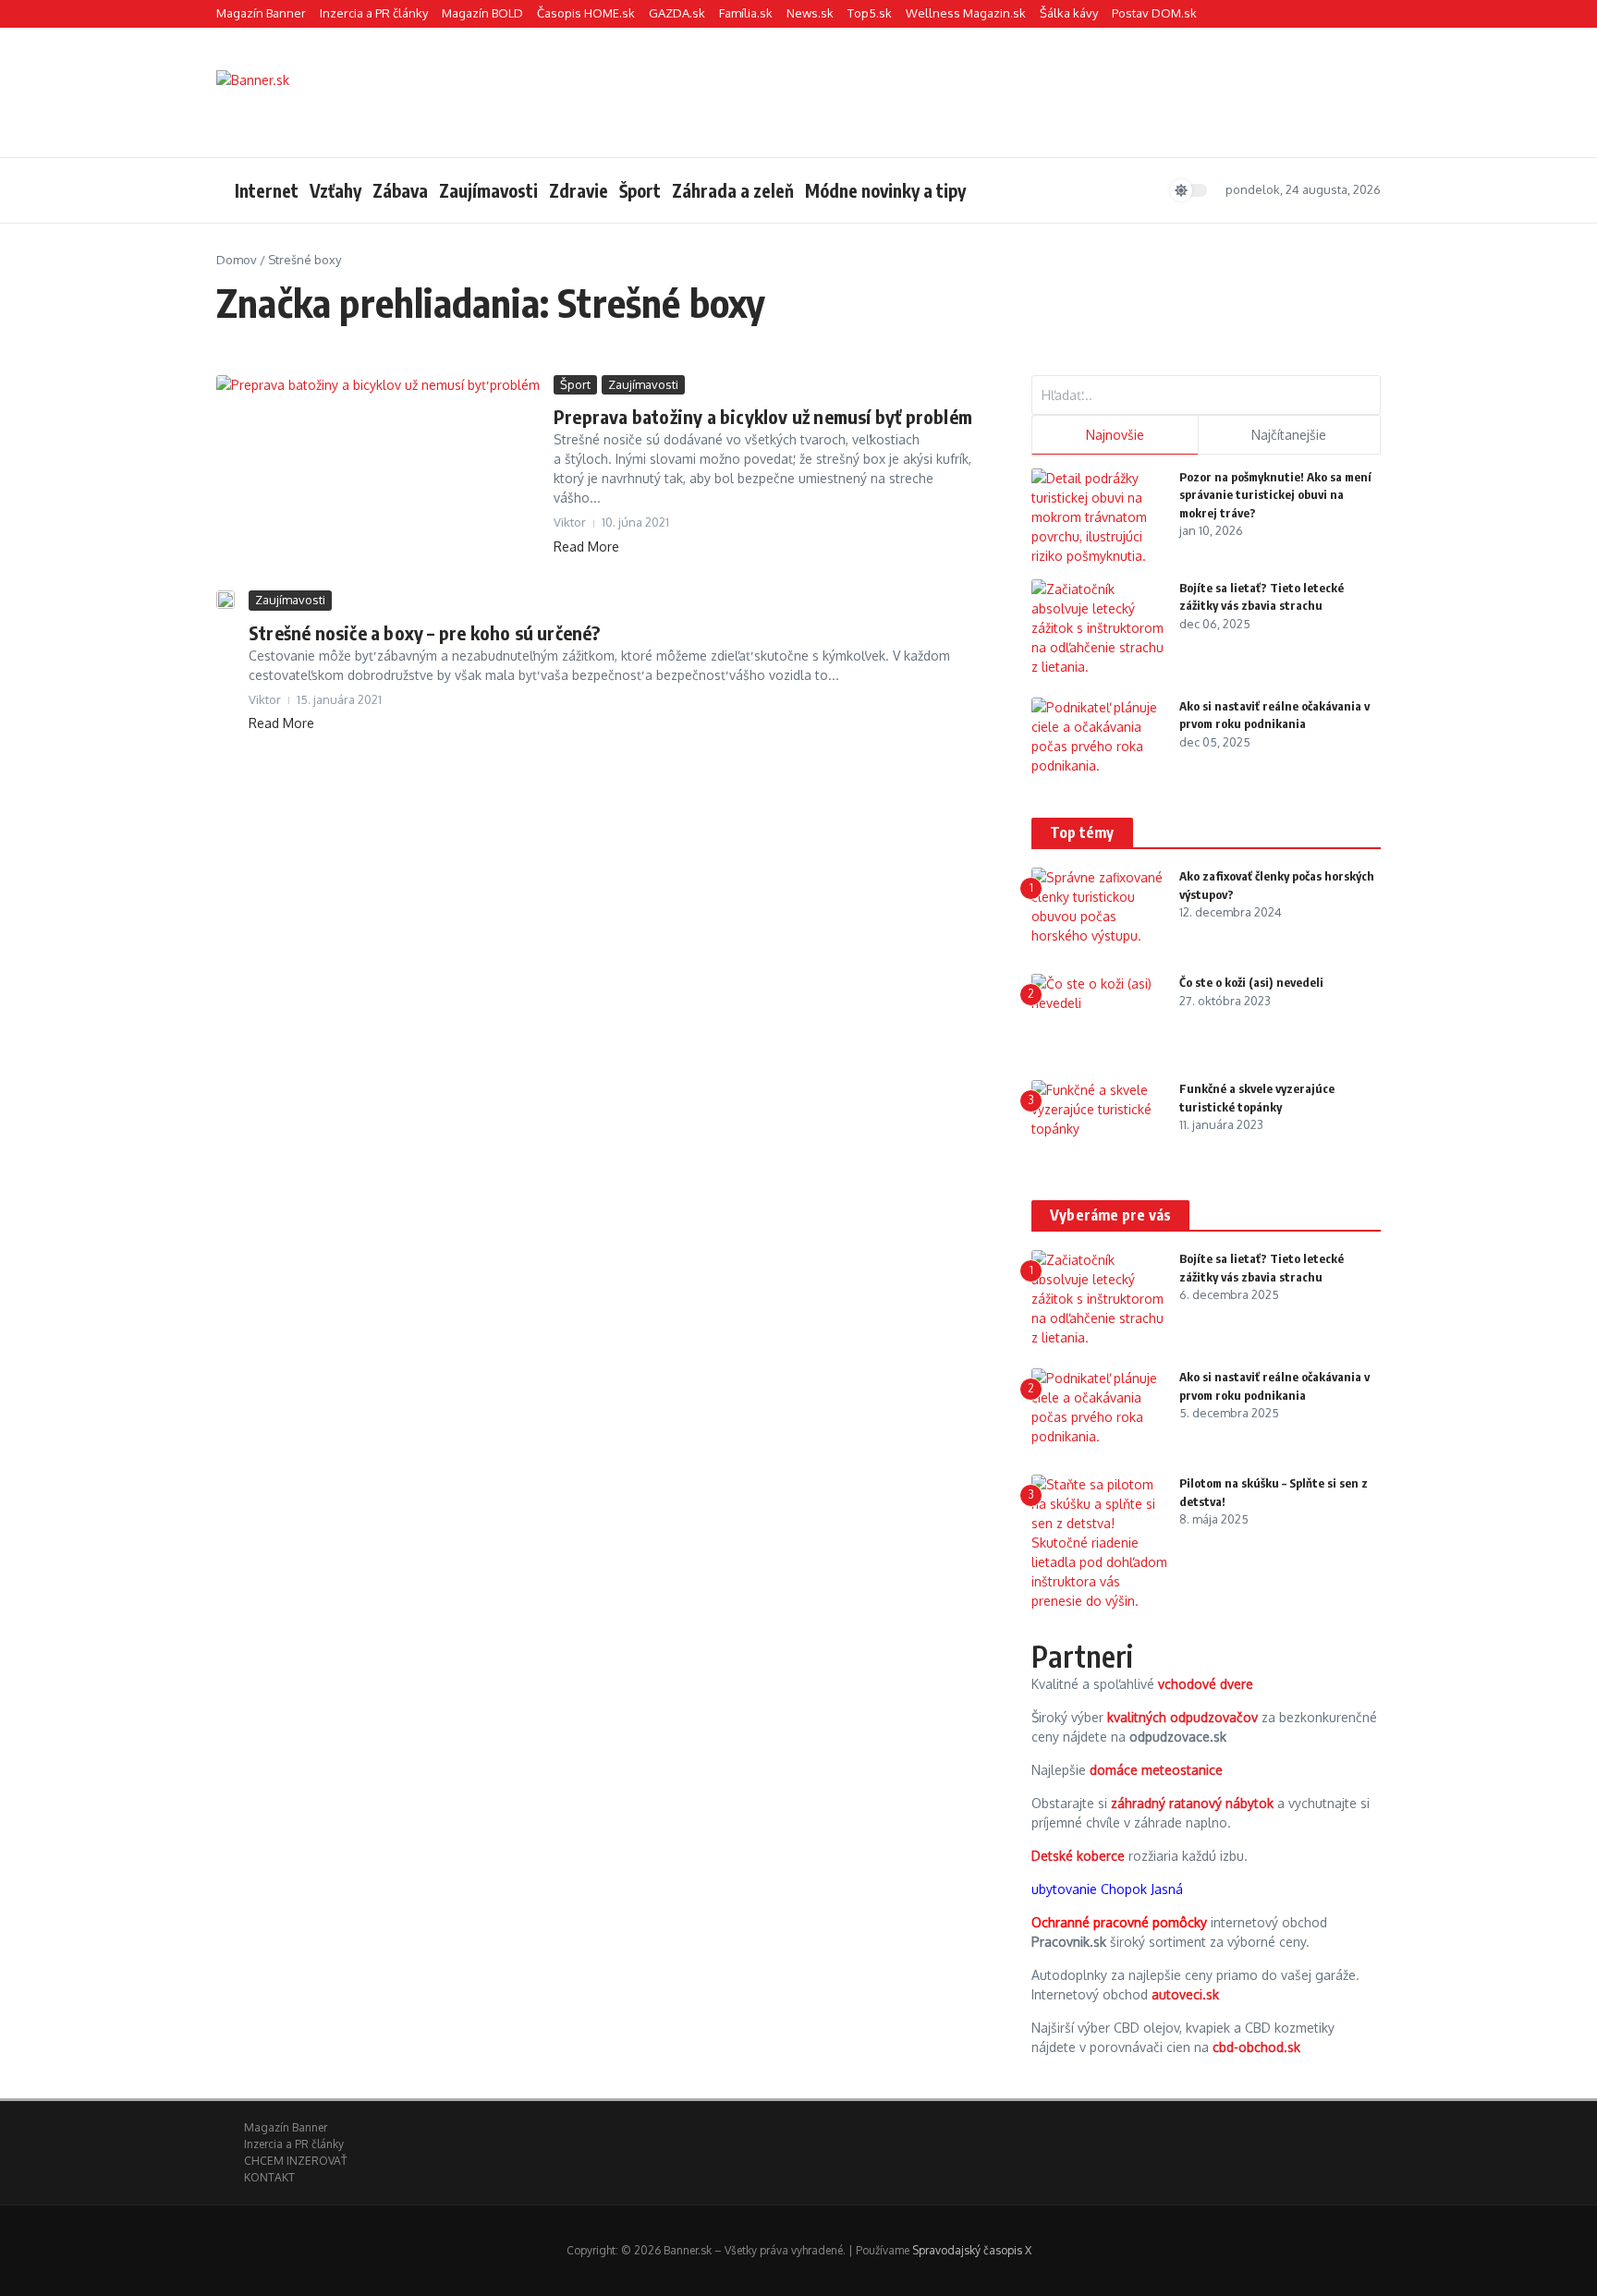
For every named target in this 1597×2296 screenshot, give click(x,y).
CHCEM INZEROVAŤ (295, 2161)
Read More (586, 547)
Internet (267, 190)
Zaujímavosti (488, 190)
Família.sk (746, 13)
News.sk (810, 13)
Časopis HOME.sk (586, 13)
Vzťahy (335, 190)
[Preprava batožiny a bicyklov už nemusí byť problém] (378, 478)
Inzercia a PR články (374, 13)
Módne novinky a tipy (885, 190)
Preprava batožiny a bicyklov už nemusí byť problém (763, 416)
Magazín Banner (261, 13)
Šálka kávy (1069, 13)
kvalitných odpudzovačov (1183, 1717)
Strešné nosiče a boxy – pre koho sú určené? (425, 632)
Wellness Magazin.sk (966, 13)
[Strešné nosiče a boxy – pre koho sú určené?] (226, 600)
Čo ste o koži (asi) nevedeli (1251, 982)
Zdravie (579, 190)
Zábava (400, 190)
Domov (237, 260)
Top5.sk (870, 13)
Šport (640, 190)
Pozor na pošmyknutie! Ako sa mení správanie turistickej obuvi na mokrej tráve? (1275, 495)
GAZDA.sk (677, 13)
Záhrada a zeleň (733, 190)
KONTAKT (269, 2177)
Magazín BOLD (482, 13)
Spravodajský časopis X (972, 2250)
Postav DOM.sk (1154, 13)
